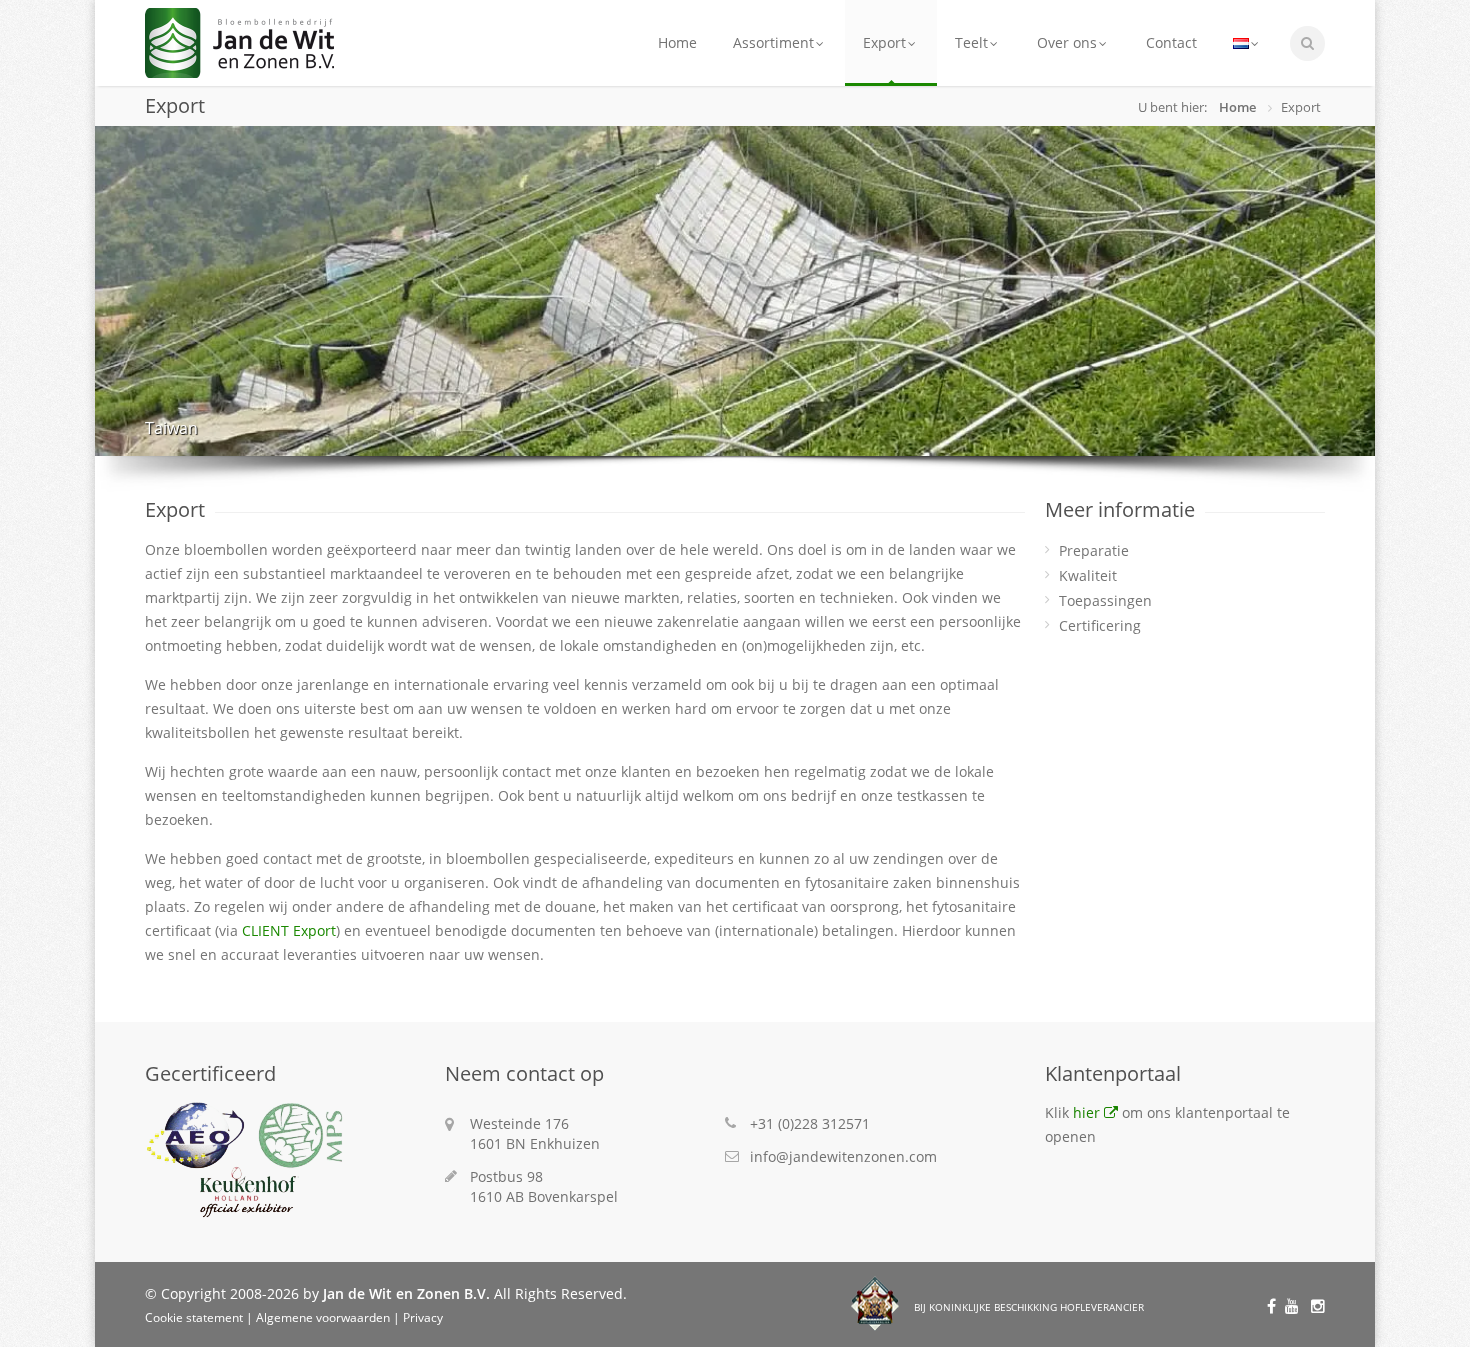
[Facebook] (1274, 1304)
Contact (1171, 42)
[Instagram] (1316, 1304)
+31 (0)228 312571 (810, 1123)
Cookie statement (194, 1317)
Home (677, 42)
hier (1086, 1112)
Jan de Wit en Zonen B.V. (406, 1293)
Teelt (971, 42)
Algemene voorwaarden (323, 1317)
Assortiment (773, 42)
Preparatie (1094, 550)
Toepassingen (1105, 600)
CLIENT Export (289, 930)
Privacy (423, 1317)
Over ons (1067, 42)
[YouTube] (1295, 1304)
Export (884, 42)
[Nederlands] (1247, 43)
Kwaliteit (1088, 575)
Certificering (1100, 625)
